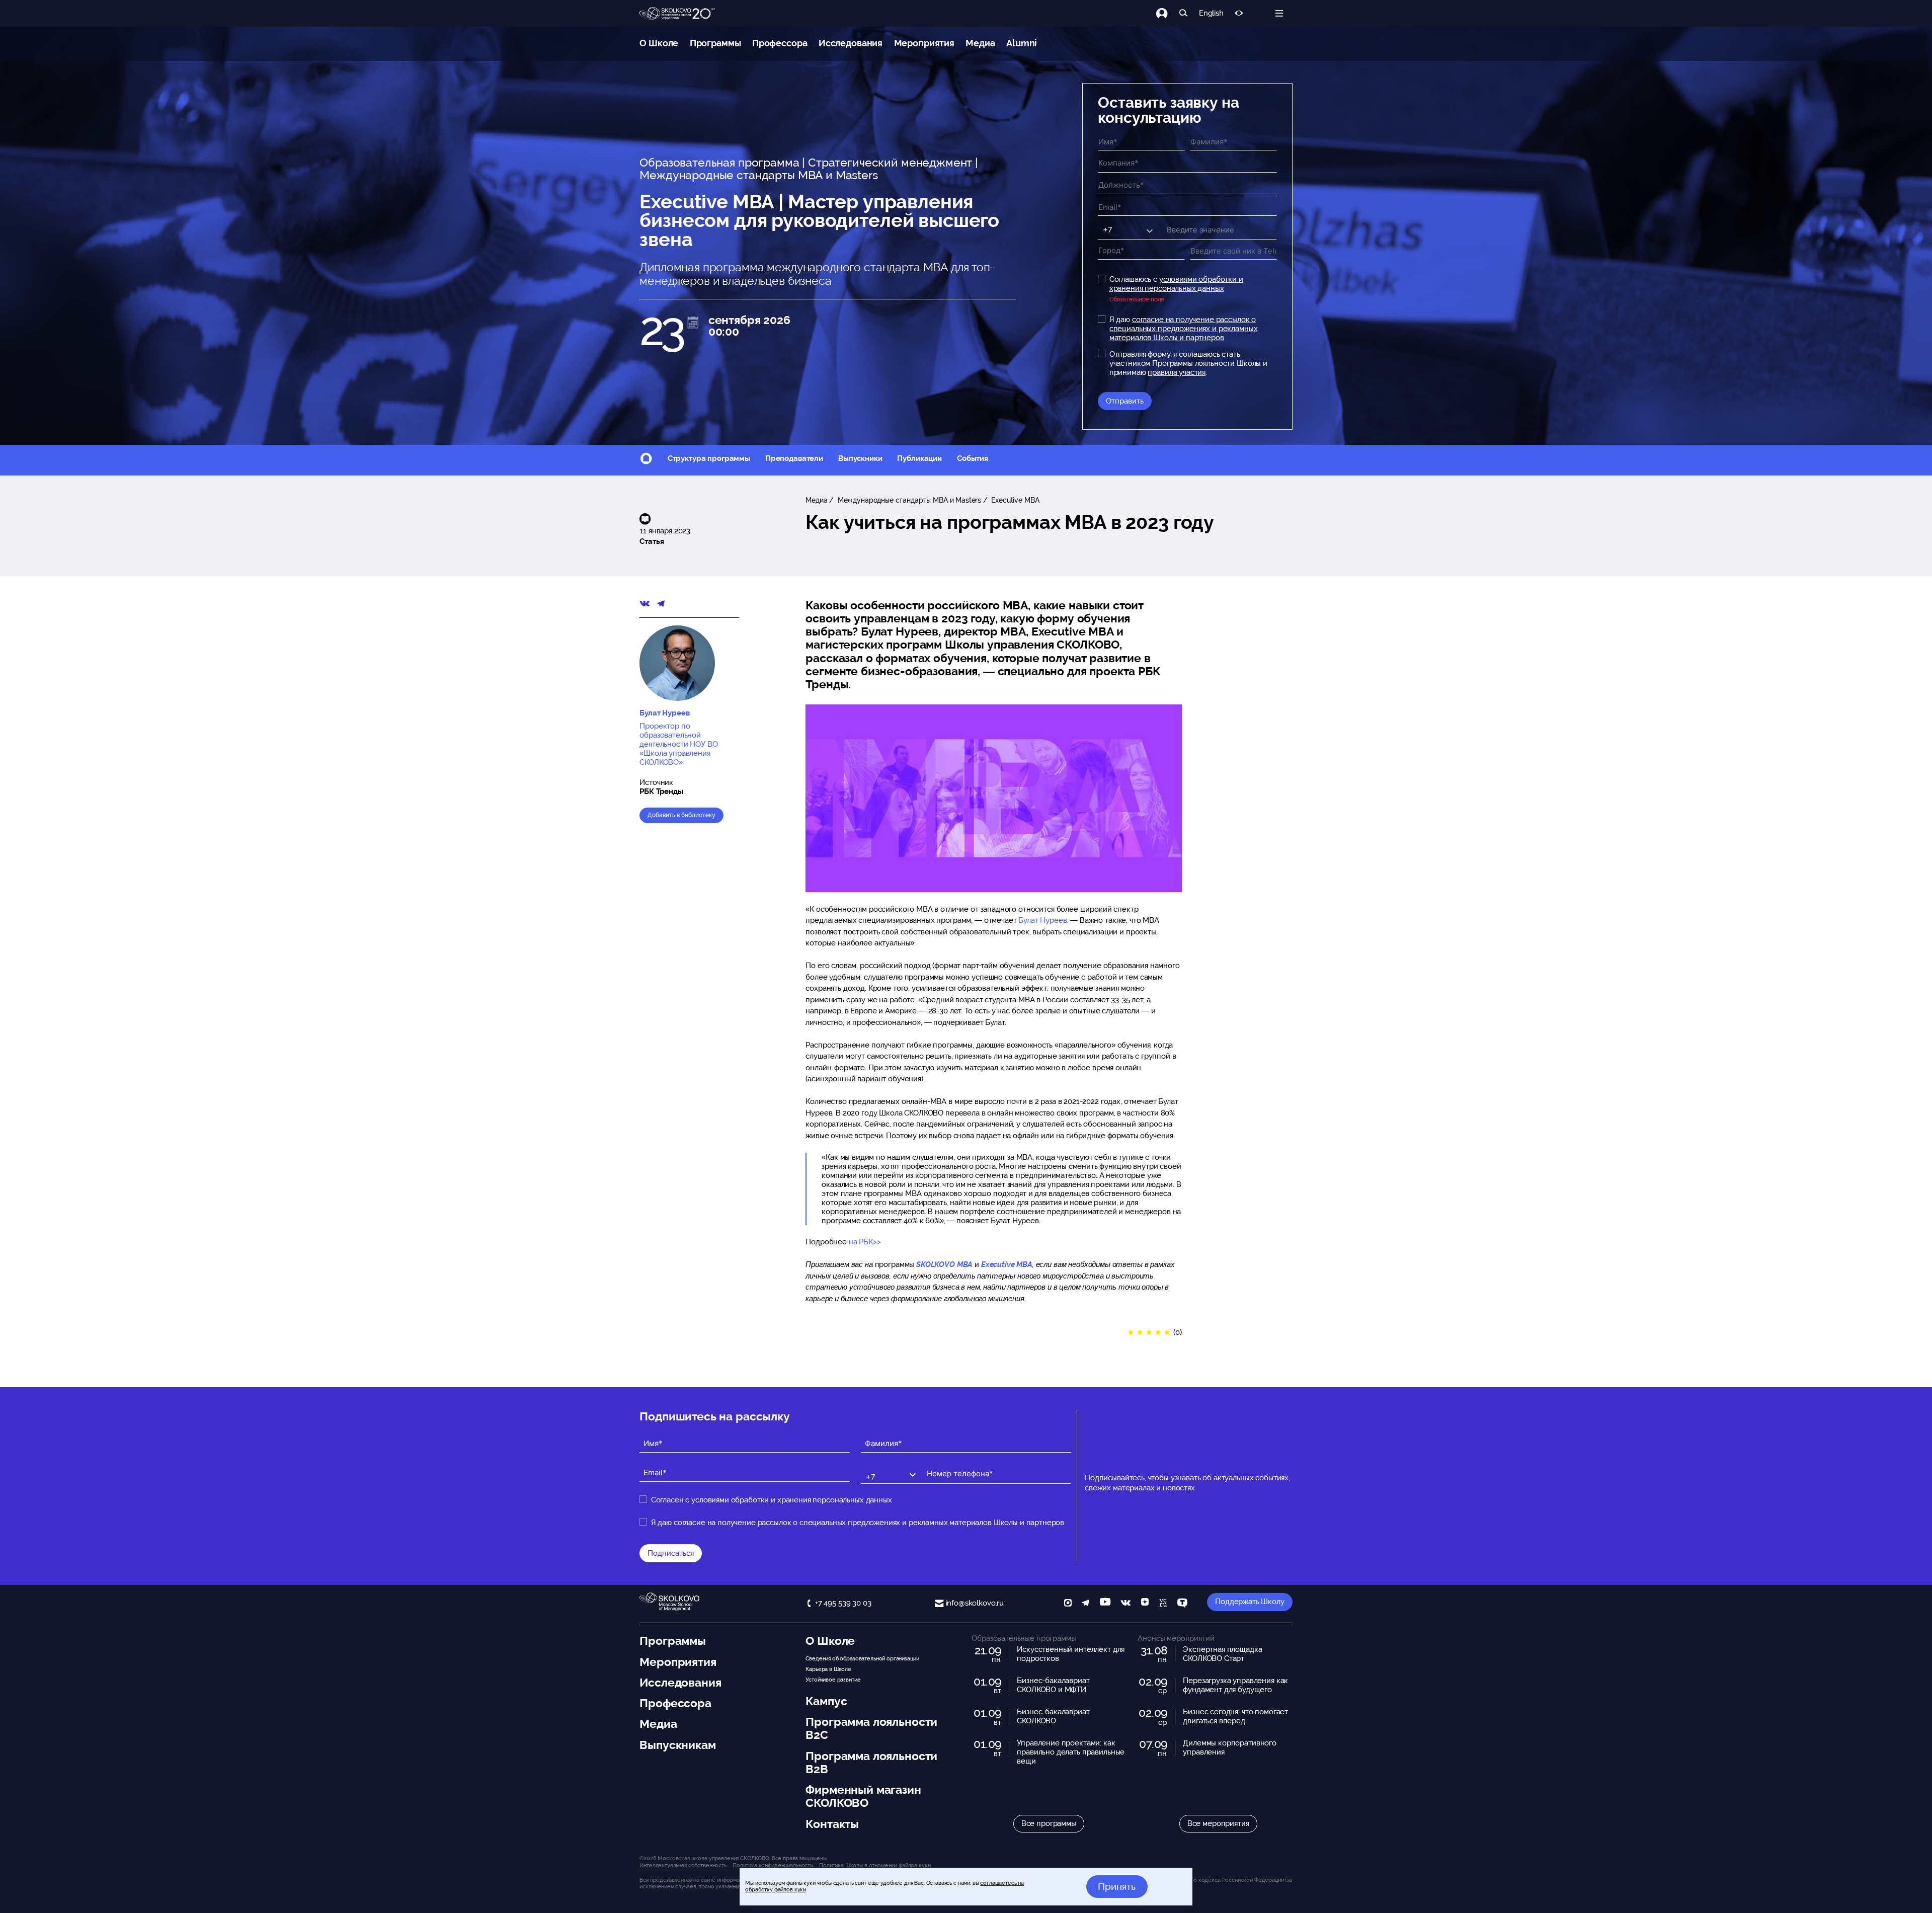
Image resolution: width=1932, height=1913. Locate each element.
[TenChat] (1182, 1604)
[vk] (1125, 1604)
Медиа (980, 43)
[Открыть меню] (1279, 13)
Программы (715, 43)
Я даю (1184, 329)
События (973, 458)
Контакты (832, 1824)
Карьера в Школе (828, 1669)
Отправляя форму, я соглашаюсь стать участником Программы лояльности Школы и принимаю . (1188, 363)
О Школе (659, 43)
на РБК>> (865, 1242)
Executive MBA (1015, 500)
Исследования (851, 43)
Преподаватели (794, 458)
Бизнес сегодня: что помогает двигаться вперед (1235, 1716)
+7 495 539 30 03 (843, 1603)
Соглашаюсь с (1176, 284)
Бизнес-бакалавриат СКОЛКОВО (1053, 1716)
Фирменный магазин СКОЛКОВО (863, 1796)
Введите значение (1191, 222)
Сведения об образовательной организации (862, 1658)
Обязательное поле (1137, 299)
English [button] (1211, 13)
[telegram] (1085, 1604)
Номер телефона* (953, 1465)
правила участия (1177, 372)
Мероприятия (924, 43)
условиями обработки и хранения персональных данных (1176, 284)
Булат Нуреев (1042, 920)
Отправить (1125, 401)
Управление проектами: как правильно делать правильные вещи (1071, 1752)
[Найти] (1184, 13)
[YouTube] (1105, 1604)
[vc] (1163, 1604)
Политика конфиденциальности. (773, 1865)
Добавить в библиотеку (681, 815)
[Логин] (1168, 13)
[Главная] (677, 14)
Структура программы (709, 458)
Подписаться (671, 1553)
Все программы (1049, 1823)
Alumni (1022, 43)
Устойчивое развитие (833, 1680)
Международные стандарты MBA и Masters (908, 500)
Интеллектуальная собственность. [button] (683, 1865)
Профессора (780, 43)
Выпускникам (677, 1745)
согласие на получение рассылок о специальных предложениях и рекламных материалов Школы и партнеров (1184, 329)
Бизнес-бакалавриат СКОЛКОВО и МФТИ (1053, 1685)
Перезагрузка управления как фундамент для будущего (1235, 1685)
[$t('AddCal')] (693, 323)
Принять (1117, 1886)
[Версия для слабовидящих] (1239, 13)
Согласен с (772, 1500)
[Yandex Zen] (1145, 1604)
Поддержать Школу (1250, 1602)
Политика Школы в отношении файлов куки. (875, 1865)
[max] (1068, 1604)
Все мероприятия (1218, 1823)
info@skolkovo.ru (975, 1603)
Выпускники (860, 458)
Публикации (919, 458)
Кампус (826, 1701)
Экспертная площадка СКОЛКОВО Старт (1222, 1654)
